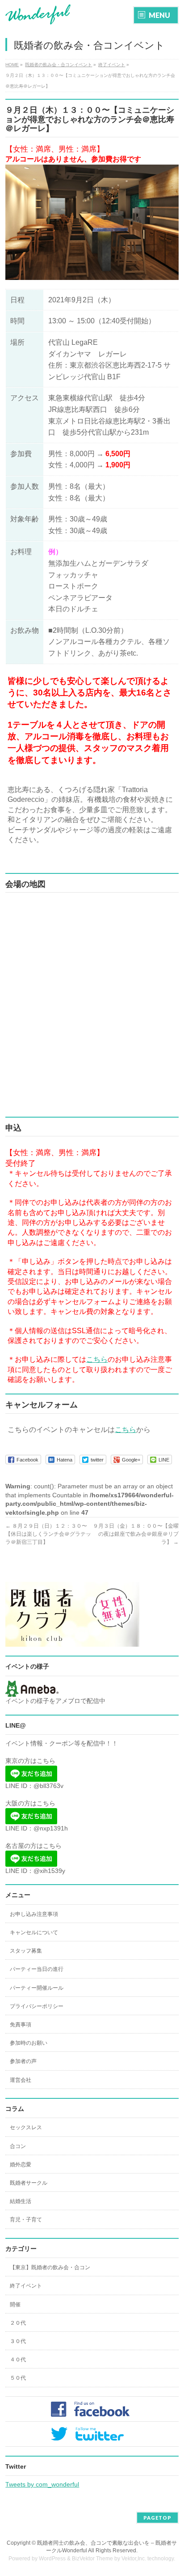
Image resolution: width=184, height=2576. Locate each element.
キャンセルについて (34, 1932)
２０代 (18, 2323)
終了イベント (26, 2286)
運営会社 (21, 2080)
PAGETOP (157, 2518)
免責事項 (21, 2025)
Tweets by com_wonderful (42, 2484)
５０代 (18, 2378)
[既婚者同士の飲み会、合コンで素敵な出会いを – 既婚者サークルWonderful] (38, 15)
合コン (18, 2146)
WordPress (52, 2559)
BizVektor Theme (92, 2559)
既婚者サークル (29, 2183)
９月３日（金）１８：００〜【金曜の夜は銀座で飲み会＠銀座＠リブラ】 (136, 1534)
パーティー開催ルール (37, 1988)
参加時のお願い (29, 2043)
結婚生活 (21, 2201)
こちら (97, 1359)
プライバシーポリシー (37, 2006)
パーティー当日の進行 (37, 1969)
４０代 (18, 2360)
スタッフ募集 (26, 1951)
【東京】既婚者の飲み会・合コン (50, 2267)
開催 (15, 2305)
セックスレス (26, 2127)
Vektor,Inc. (134, 2559)
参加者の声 (23, 2061)
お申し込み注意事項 (34, 1914)
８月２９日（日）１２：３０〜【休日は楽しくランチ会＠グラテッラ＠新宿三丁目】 (48, 1534)
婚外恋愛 (21, 2165)
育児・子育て (26, 2220)
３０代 (18, 2341)
